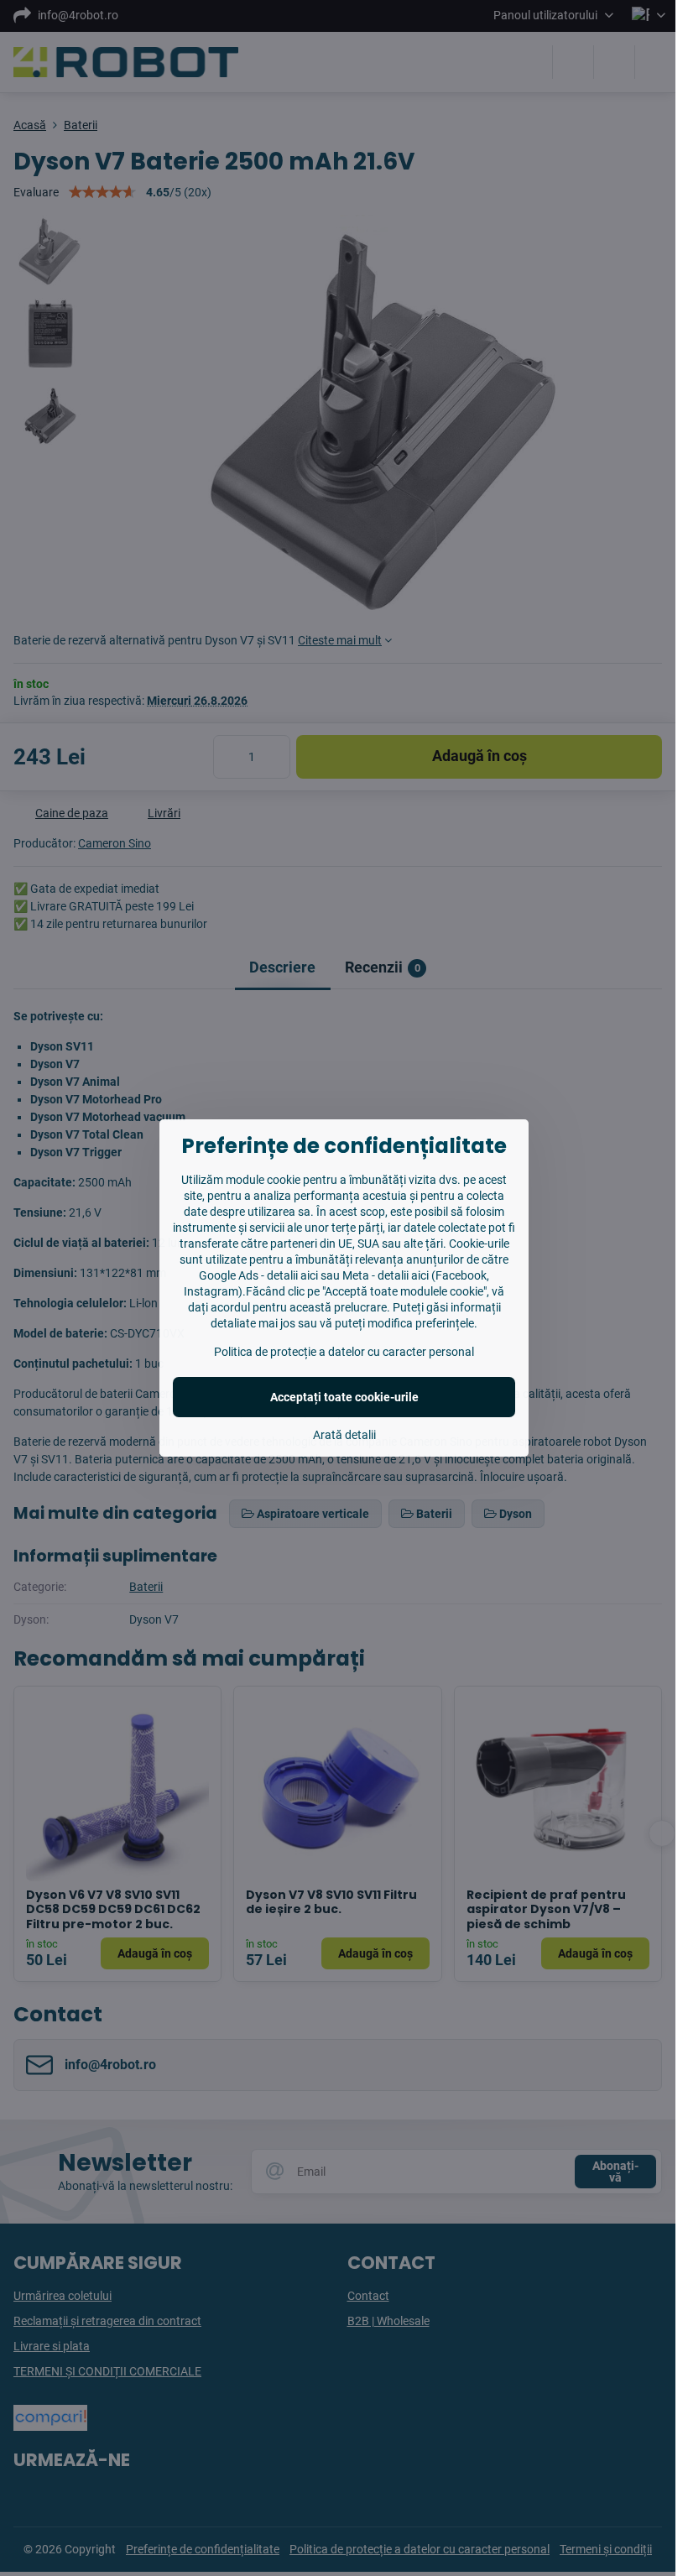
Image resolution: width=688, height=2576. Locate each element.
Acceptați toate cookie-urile (344, 1397)
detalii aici (292, 1275)
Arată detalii (344, 1435)
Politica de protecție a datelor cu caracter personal (344, 1352)
